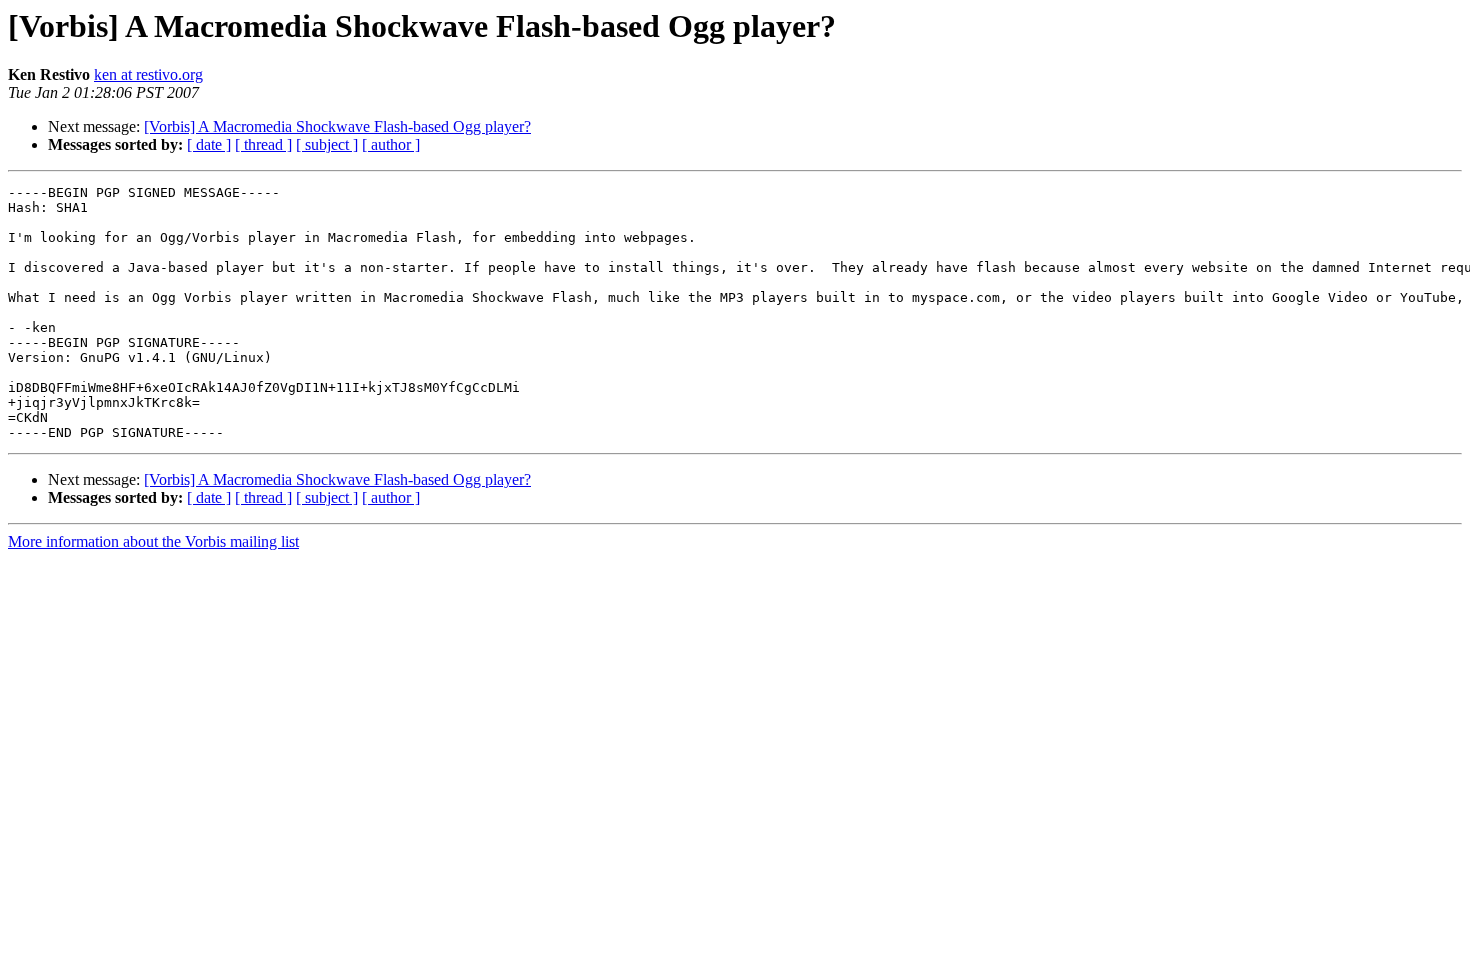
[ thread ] (263, 144)
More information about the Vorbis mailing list (153, 541)
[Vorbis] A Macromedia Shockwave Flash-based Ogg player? (337, 126)
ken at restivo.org (148, 74)
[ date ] (209, 144)
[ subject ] (327, 144)
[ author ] (391, 144)
